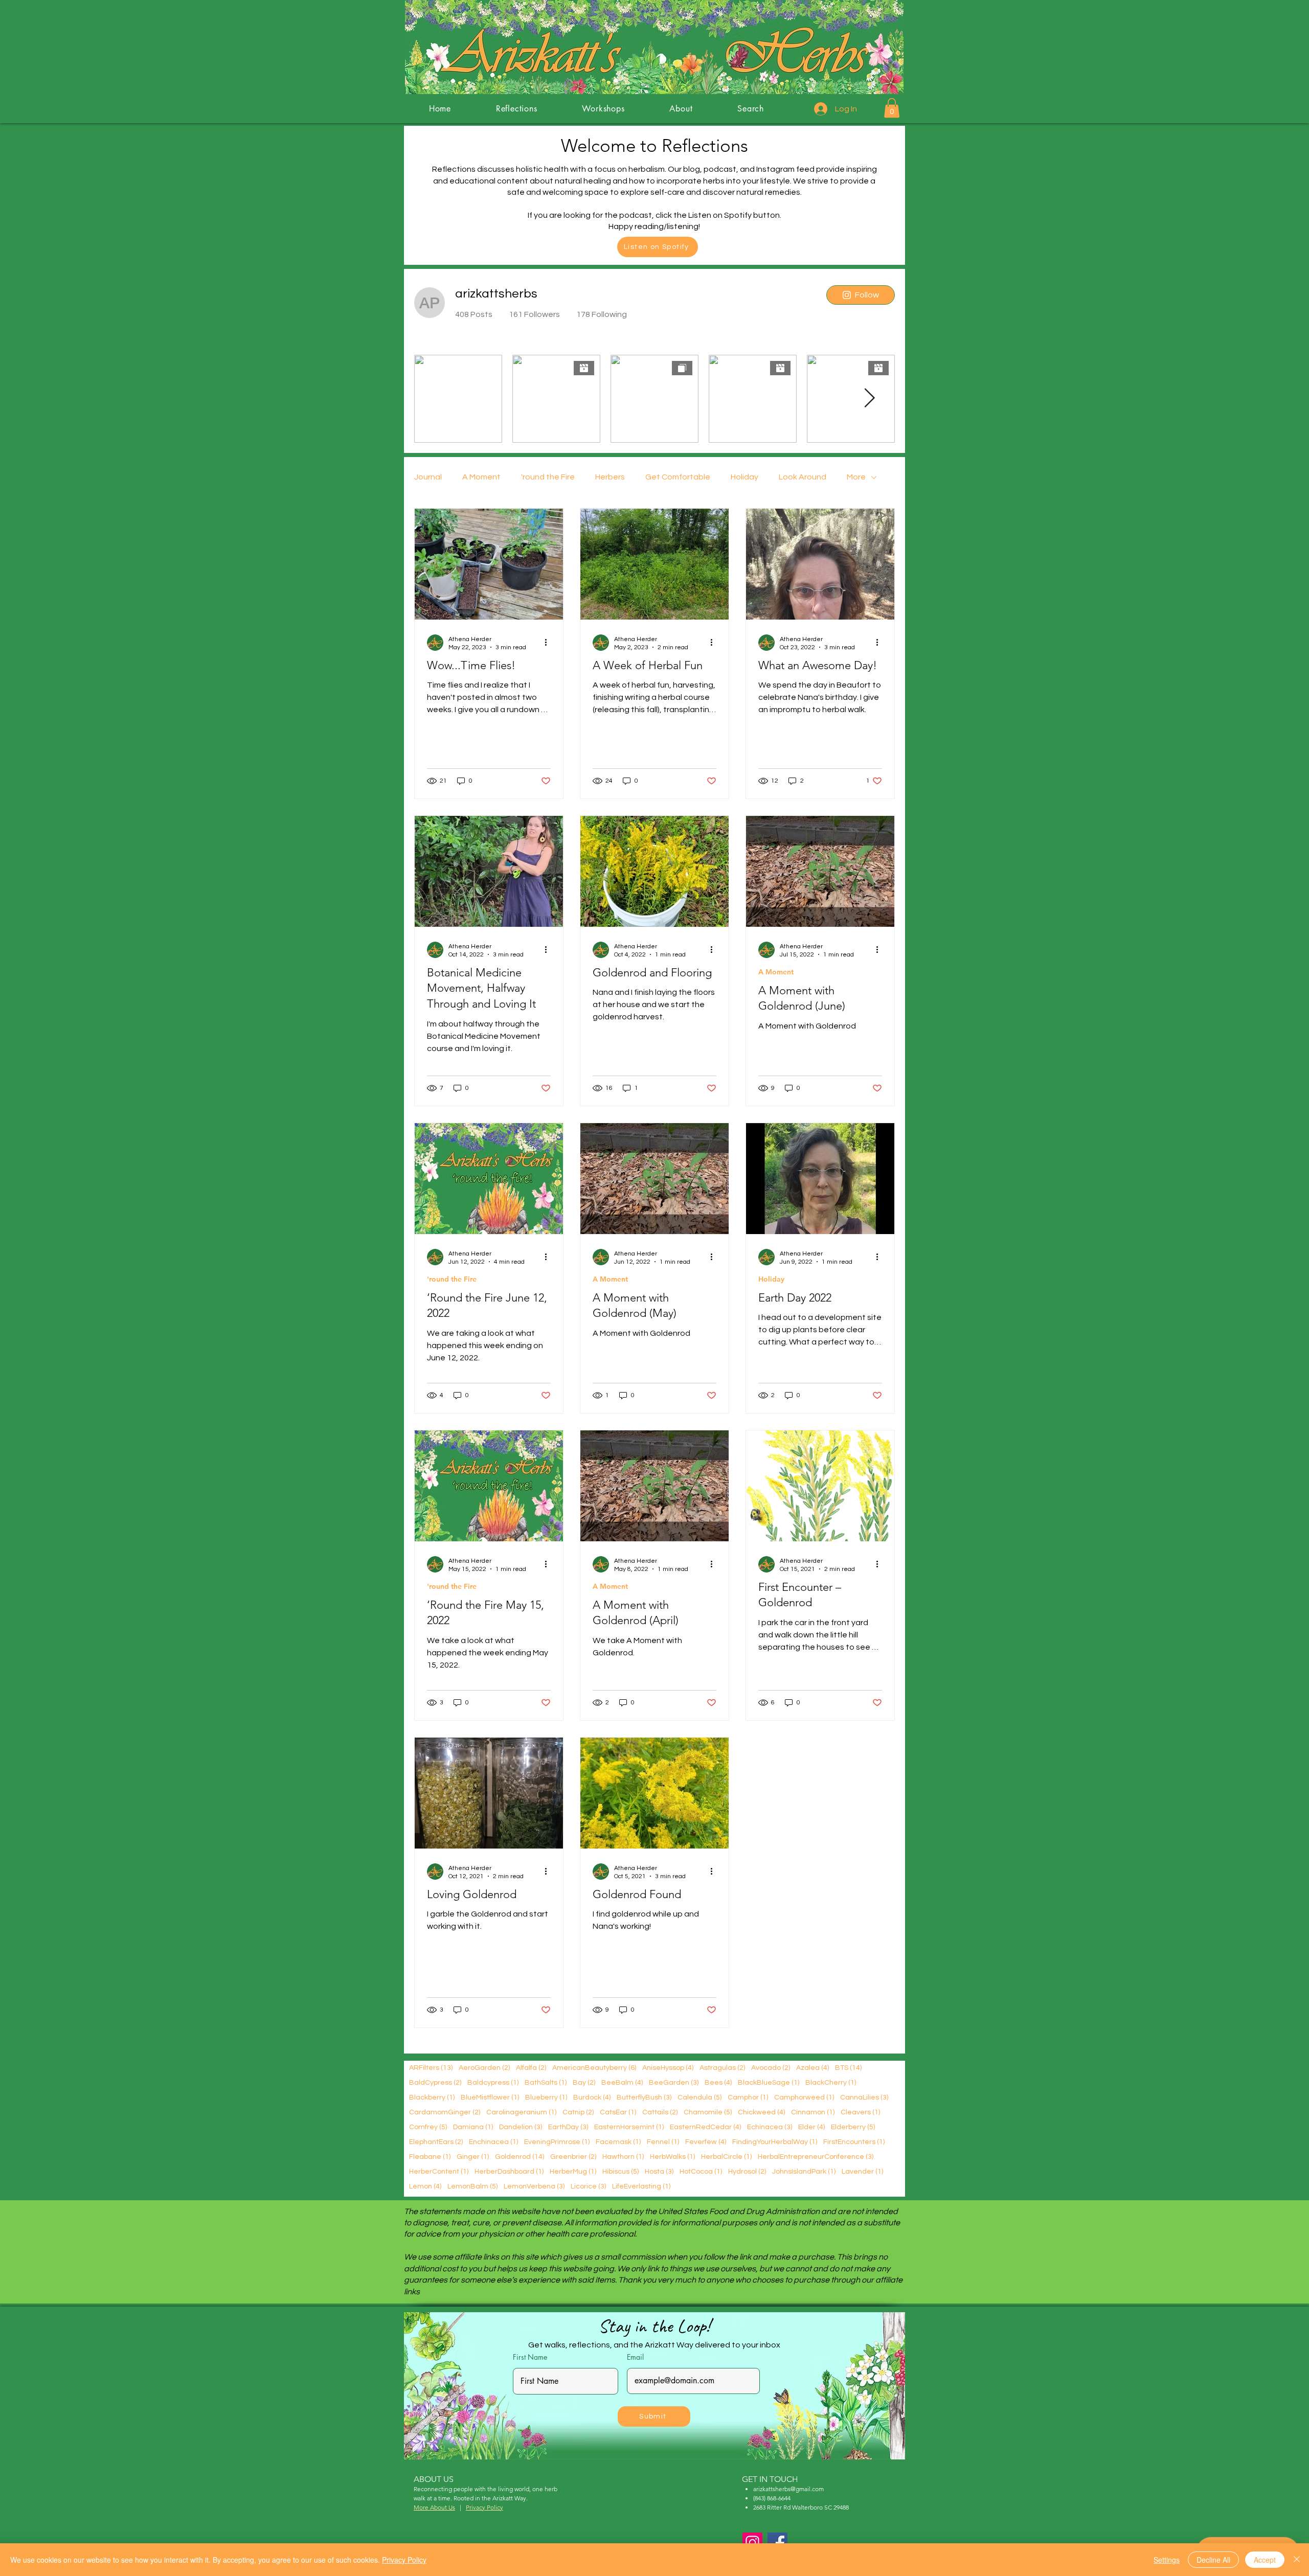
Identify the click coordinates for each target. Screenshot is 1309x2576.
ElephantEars (436, 2142)
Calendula (699, 2097)
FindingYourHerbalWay (775, 2142)
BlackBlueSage (769, 2082)
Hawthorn (623, 2157)
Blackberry (432, 2097)
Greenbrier (573, 2157)
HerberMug (573, 2171)
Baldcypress (493, 2082)
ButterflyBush (644, 2097)
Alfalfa (531, 2068)
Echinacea (770, 2127)
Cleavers (860, 2112)
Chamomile (708, 2112)
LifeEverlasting (641, 2186)
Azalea (813, 2068)
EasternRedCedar (705, 2127)
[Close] (1297, 2560)
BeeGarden (674, 2082)
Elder (811, 2127)
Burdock (592, 2097)
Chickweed (761, 2112)
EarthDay (568, 2127)
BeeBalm (622, 2082)
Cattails (660, 2112)
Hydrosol (747, 2171)
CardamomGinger (445, 2112)
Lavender (862, 2171)
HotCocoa (701, 2171)
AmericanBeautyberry (594, 2068)
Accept (1265, 2560)
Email (635, 2357)
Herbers (610, 477)
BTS (848, 2068)
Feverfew (706, 2142)
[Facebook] (777, 2543)
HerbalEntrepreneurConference (816, 2157)
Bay (584, 2082)
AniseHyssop (668, 2068)
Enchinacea (493, 2142)
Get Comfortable (678, 477)
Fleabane (430, 2157)
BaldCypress (435, 2082)
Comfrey (428, 2127)
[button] (892, 108)
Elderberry (853, 2127)
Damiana (473, 2127)
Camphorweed (804, 2097)
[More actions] (549, 643)
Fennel (663, 2142)
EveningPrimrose (557, 2142)
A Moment (481, 477)
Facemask (618, 2142)
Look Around (803, 477)
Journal (428, 477)
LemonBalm (472, 2186)
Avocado (771, 2068)
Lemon (425, 2186)
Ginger (473, 2157)
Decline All (1213, 2560)
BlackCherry (831, 2082)
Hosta (659, 2171)
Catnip (578, 2112)
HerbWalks (672, 2157)
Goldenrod (520, 2157)
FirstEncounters (854, 2142)
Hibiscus (620, 2171)
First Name (530, 2357)
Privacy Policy (404, 2560)
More (856, 477)
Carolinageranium (521, 2112)
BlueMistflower (490, 2097)
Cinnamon (813, 2112)
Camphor (748, 2097)
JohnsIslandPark (804, 2171)
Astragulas (722, 2068)
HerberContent (439, 2171)
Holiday (744, 477)
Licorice (588, 2186)
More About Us (434, 2507)
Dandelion (521, 2127)
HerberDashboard (509, 2171)
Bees (718, 2082)
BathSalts (546, 2082)
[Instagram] (752, 2543)
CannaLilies (864, 2097)
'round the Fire (548, 477)
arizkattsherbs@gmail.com (788, 2489)
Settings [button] (1167, 2560)
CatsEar (618, 2112)
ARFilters (431, 2068)
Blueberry (546, 2097)
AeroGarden (484, 2068)
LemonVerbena (534, 2186)
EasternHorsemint (629, 2127)
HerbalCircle (726, 2157)
